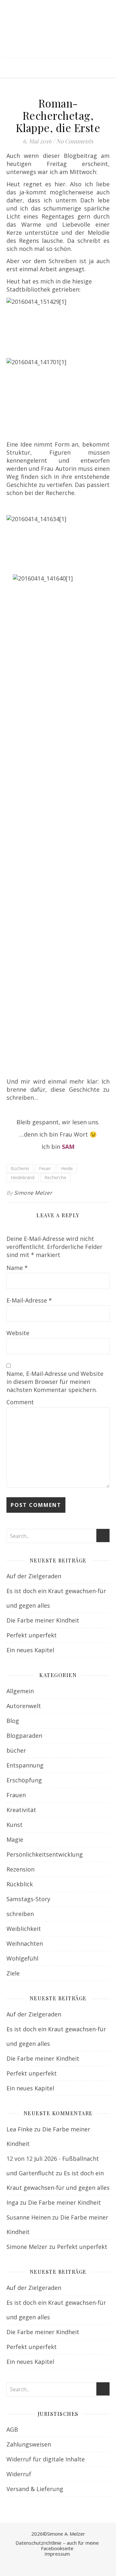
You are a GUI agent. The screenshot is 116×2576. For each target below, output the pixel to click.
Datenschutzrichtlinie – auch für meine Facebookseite (57, 2545)
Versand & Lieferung (35, 2489)
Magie (15, 1839)
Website (18, 1333)
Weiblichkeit (24, 1929)
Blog (13, 1721)
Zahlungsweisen (29, 2444)
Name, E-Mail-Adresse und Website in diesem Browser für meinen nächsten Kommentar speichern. (55, 1382)
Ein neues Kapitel (30, 1650)
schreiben (20, 1914)
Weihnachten (25, 1943)
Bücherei (20, 1168)
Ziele (13, 1973)
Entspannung (25, 1765)
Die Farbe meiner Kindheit (43, 1620)
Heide (67, 1168)
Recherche (55, 1177)
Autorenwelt (24, 1706)
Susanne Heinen (29, 2217)
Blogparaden (24, 1736)
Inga (12, 2202)
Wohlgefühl (22, 1958)
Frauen (16, 1795)
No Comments (75, 141)
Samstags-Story (28, 1899)
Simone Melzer (33, 1193)
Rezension (20, 1869)
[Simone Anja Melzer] (58, 29)
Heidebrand (23, 1177)
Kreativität (21, 1810)
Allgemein (20, 1691)
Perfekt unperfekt (32, 1635)
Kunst (15, 1825)
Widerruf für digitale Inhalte (46, 2459)
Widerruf (19, 2474)
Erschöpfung (24, 1780)
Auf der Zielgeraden (34, 1576)
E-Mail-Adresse (29, 1300)
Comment (20, 1402)
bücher (16, 1750)
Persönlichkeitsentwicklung (45, 1854)
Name (17, 1268)
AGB (12, 2429)
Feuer (45, 1168)
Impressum (57, 2554)
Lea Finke (19, 2129)
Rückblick (20, 1884)
